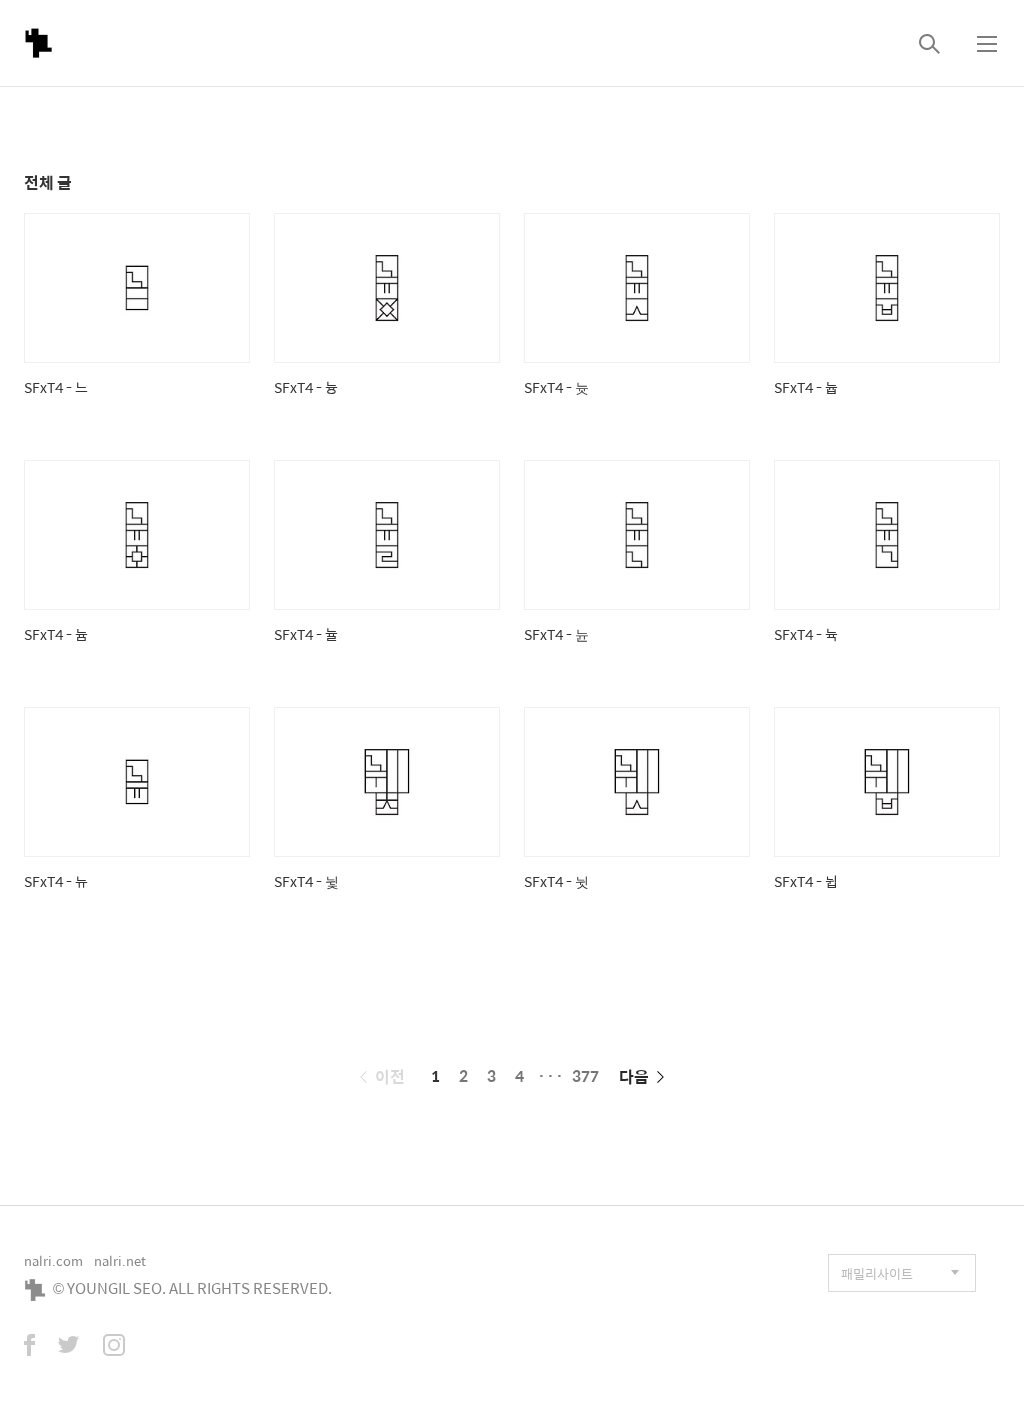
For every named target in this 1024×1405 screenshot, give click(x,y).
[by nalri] (38, 43)
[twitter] (69, 1347)
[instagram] (114, 1347)
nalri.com (53, 1260)
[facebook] (29, 1347)
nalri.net (120, 1260)
